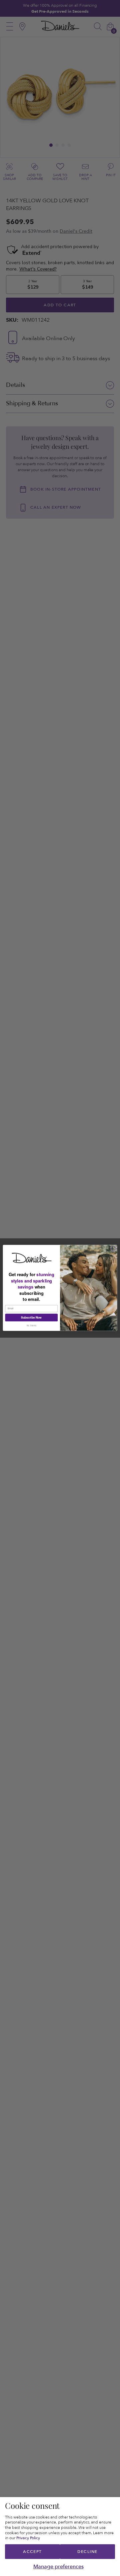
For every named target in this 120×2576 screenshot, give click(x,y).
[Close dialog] (113, 1249)
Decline (87, 2552)
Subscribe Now (31, 1318)
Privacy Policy (28, 2538)
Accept (32, 2552)
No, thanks (31, 1326)
